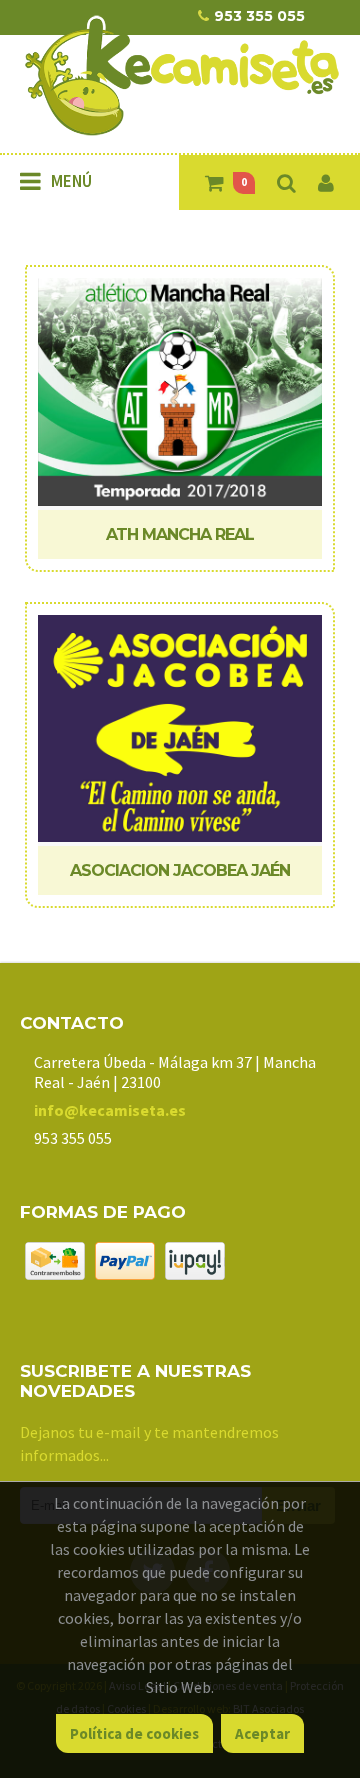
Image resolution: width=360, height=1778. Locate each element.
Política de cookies (134, 1733)
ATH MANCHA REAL (180, 534)
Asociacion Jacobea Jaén (180, 870)
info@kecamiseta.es (110, 1110)
